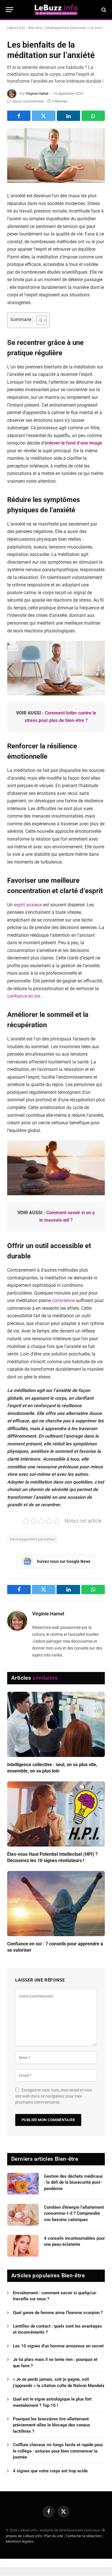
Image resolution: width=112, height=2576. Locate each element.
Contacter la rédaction (84, 2536)
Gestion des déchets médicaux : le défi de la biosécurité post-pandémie (73, 2182)
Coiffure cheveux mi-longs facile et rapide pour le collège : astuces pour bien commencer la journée (58, 2451)
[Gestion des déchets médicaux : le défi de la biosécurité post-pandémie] (23, 2184)
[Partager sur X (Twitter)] (44, 116)
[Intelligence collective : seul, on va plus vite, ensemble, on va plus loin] (56, 1724)
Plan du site (54, 2536)
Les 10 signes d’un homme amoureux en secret (58, 2346)
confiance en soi (24, 996)
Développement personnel (65, 28)
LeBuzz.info (16, 28)
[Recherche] (103, 10)
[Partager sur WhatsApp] (93, 116)
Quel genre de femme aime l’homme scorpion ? (58, 2313)
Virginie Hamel (37, 94)
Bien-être (35, 28)
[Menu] (9, 10)
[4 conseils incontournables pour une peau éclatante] (23, 2246)
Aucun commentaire (28, 101)
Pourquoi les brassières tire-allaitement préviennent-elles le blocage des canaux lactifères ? (52, 2425)
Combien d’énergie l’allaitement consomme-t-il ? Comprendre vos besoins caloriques (74, 2213)
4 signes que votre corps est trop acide (50, 2471)
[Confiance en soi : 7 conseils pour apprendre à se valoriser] (56, 1904)
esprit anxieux (28, 905)
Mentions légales (20, 2541)
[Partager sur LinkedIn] (68, 116)
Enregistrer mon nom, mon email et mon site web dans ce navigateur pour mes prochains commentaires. (54, 2096)
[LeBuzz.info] (56, 10)
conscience (63, 1300)
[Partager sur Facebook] (19, 116)
